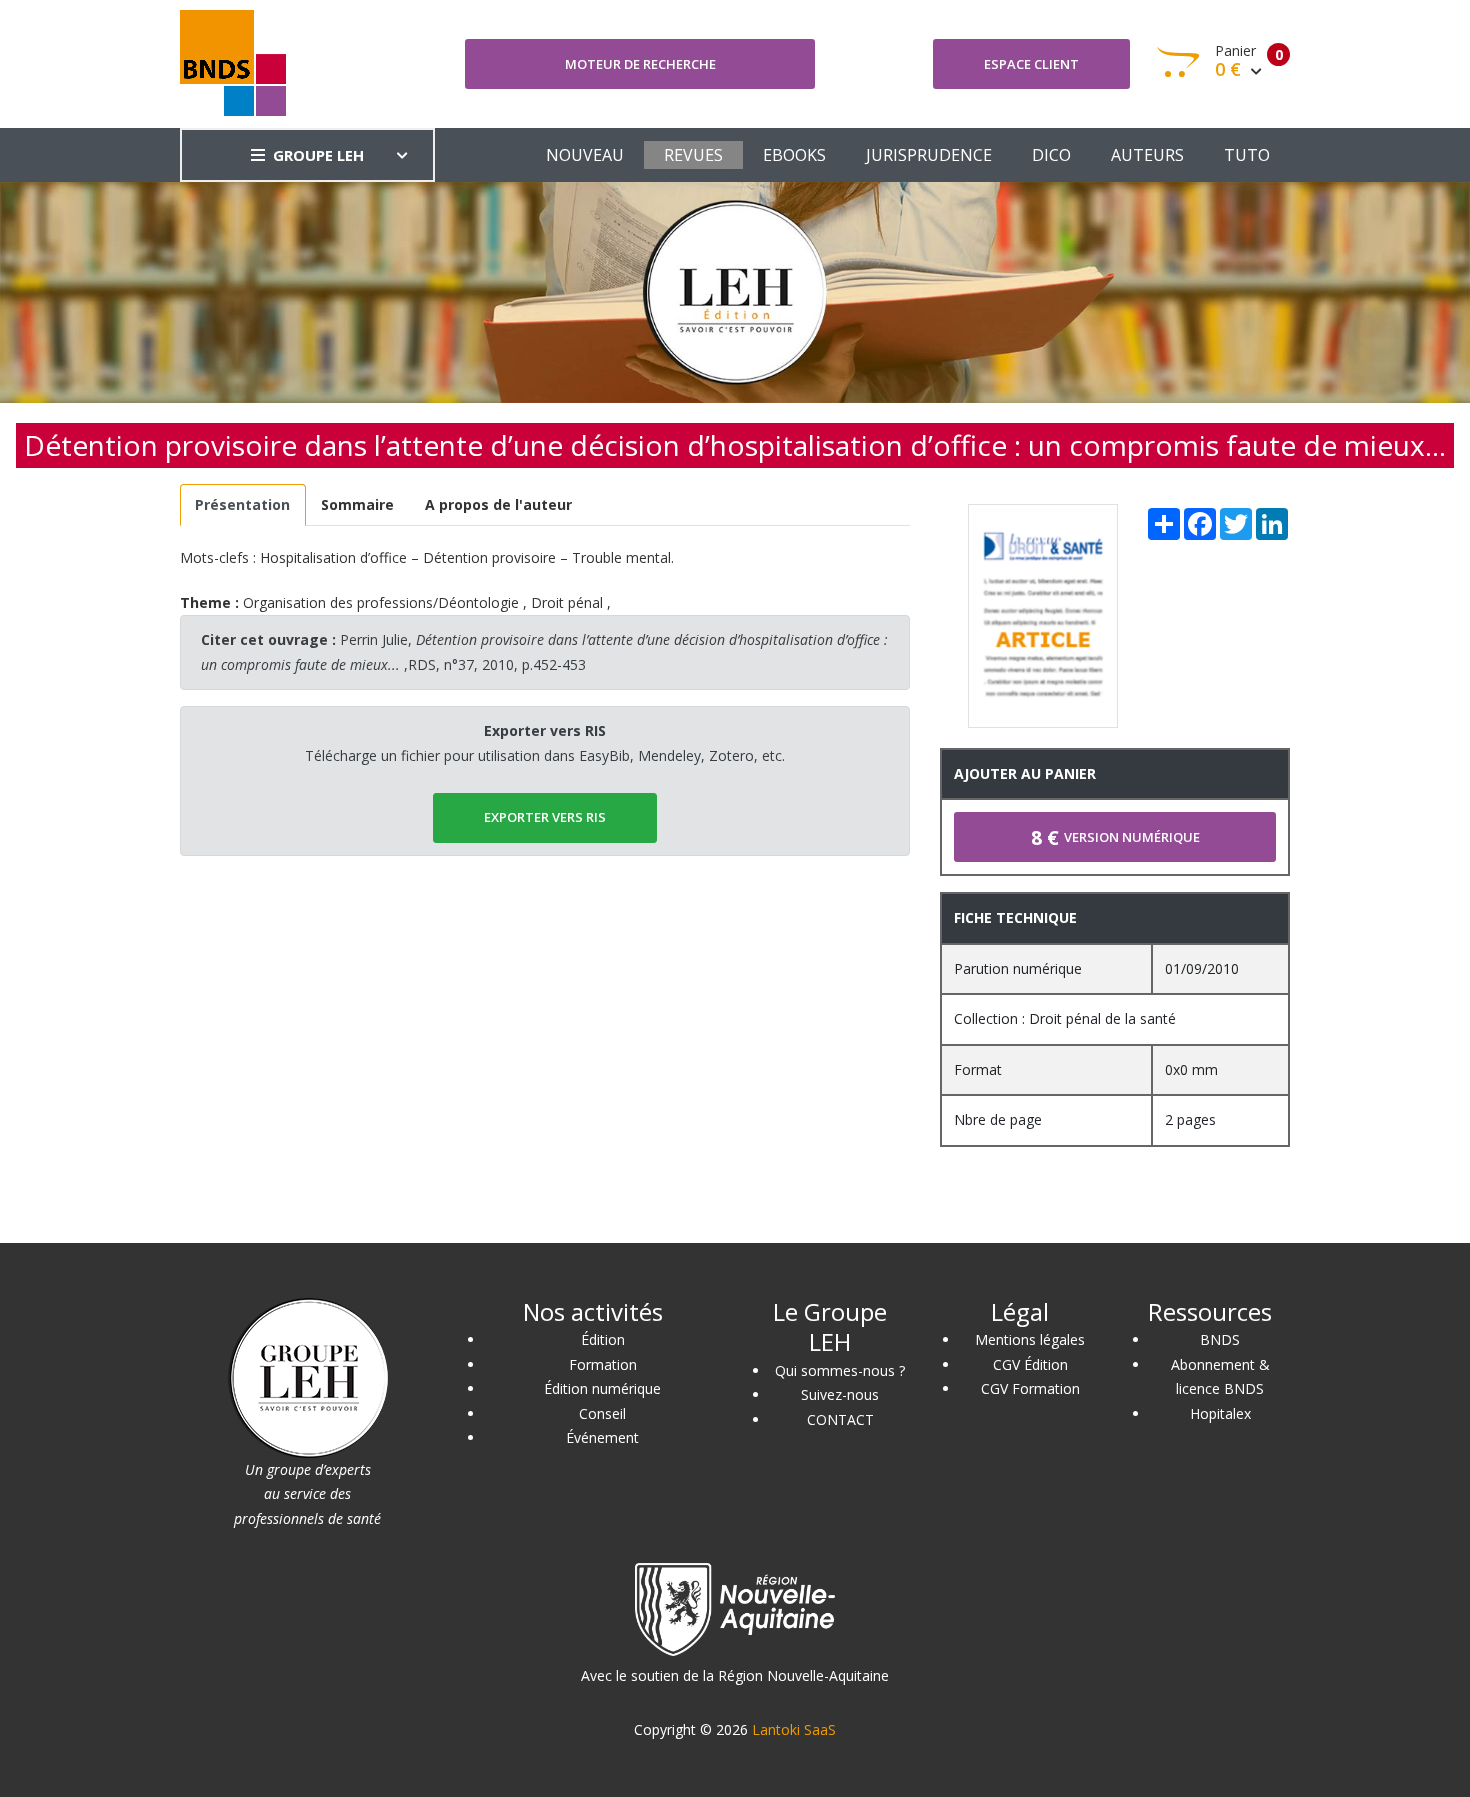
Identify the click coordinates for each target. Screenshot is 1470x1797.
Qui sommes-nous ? (840, 1370)
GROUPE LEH (318, 155)
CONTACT (840, 1419)
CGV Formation (1030, 1388)
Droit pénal (567, 602)
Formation (603, 1364)
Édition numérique (602, 1388)
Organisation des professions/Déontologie (381, 602)
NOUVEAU (585, 155)
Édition (603, 1339)
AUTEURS (1147, 155)
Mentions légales (1030, 1339)
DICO (1051, 155)
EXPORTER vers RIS (545, 817)
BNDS (1220, 1339)
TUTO (1247, 155)
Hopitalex (1220, 1413)
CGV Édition (1030, 1364)
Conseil (602, 1413)
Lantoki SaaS (794, 1729)
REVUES (693, 155)
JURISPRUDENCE (929, 155)
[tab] (243, 505)
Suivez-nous (840, 1394)
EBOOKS (794, 155)
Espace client (1031, 64)
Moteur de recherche (640, 64)
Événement (602, 1437)
